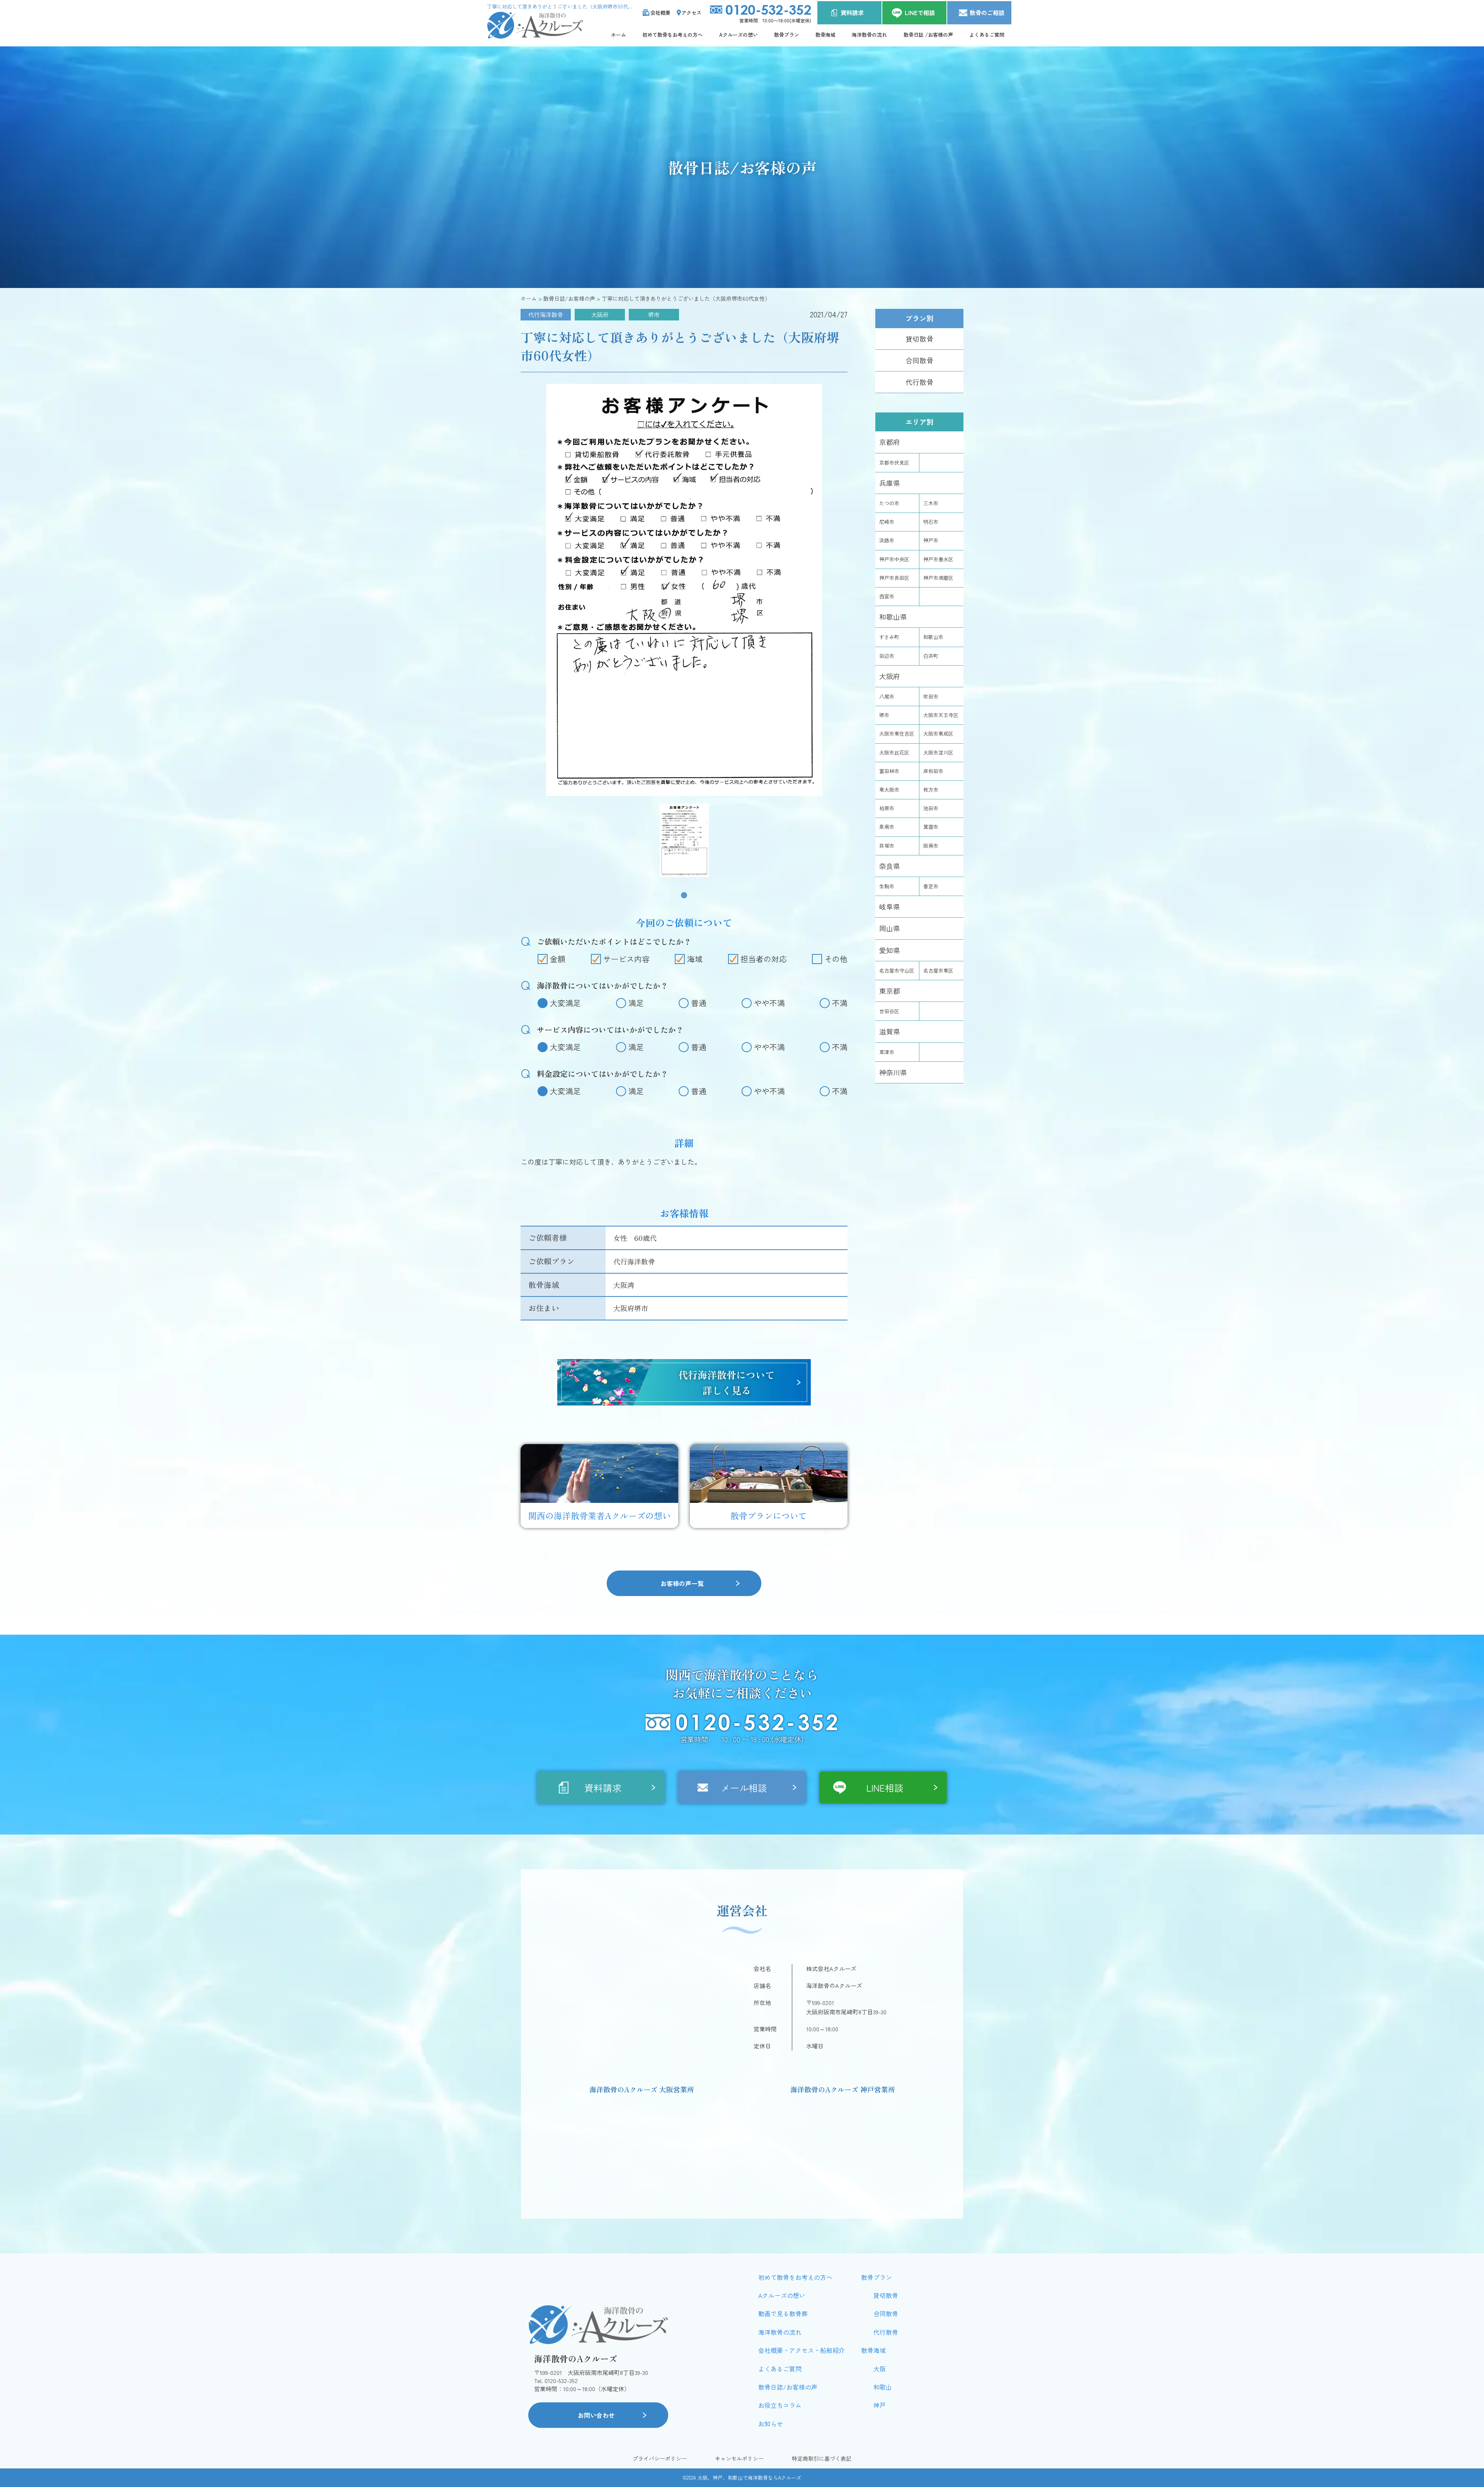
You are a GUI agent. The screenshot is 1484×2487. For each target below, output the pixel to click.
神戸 (880, 2405)
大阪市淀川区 (938, 752)
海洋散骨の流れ (869, 35)
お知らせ (771, 2424)
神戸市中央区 (894, 559)
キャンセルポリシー (739, 2459)
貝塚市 (887, 846)
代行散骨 (919, 382)
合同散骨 (919, 360)
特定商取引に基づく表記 (822, 2459)
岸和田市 (933, 771)
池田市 (931, 808)
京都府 (890, 442)
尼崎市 (887, 522)
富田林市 (889, 771)
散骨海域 (825, 35)
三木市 (931, 503)
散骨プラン (787, 35)
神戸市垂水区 (938, 559)
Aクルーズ (790, 2478)
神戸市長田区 (894, 578)
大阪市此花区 (894, 752)
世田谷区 (889, 1011)
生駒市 (887, 886)
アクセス (691, 13)
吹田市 (931, 696)
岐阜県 (890, 906)
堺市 (654, 314)
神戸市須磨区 (938, 578)
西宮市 (887, 596)
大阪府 (600, 314)
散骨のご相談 (987, 13)
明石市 (931, 522)
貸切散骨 (919, 339)
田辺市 (887, 656)
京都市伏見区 (894, 462)
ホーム (619, 35)
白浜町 (931, 656)
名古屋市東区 (938, 970)
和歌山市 (933, 637)
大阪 (880, 2369)
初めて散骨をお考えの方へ (672, 35)
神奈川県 (893, 1072)
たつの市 (889, 503)
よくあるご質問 (987, 35)
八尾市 (887, 696)
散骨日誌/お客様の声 (788, 2387)
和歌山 (883, 2387)
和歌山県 (893, 617)
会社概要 (660, 13)
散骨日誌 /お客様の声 (928, 35)
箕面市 (931, 827)
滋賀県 (890, 1031)
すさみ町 (889, 637)
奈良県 (890, 866)
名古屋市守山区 (897, 970)
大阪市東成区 (938, 733)
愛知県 (890, 950)
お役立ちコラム (780, 2405)
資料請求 (852, 13)
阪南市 (931, 846)
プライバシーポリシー (660, 2459)
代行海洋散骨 (546, 314)
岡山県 (890, 928)
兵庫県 (890, 483)
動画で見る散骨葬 (783, 2313)
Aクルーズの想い (739, 35)
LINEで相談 (920, 13)
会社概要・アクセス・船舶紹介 (802, 2350)
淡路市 (887, 540)
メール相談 (744, 1788)
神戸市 (931, 540)
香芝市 (931, 886)
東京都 (890, 991)
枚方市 (931, 790)
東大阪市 (889, 790)
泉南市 (887, 827)
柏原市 (887, 808)
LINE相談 (885, 1788)
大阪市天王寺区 (941, 715)
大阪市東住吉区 (897, 733)
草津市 (887, 1052)
